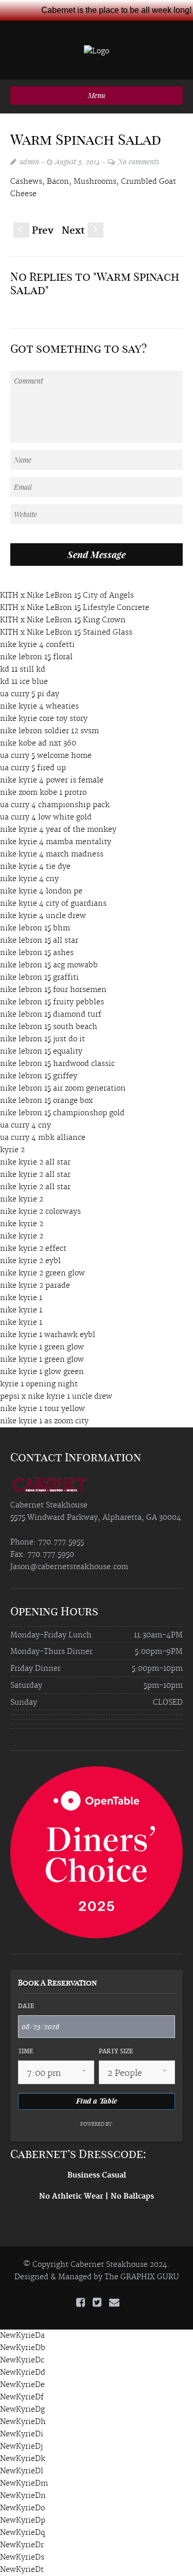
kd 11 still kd (23, 670)
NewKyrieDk (23, 2459)
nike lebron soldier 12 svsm (49, 731)
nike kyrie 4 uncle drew (43, 916)
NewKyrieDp (23, 2521)
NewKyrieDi (22, 2434)
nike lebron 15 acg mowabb (49, 965)
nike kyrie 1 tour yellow (42, 1409)
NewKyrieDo (22, 2508)
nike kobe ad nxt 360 (38, 743)
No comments (138, 161)
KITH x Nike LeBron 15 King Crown (63, 620)
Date (26, 2007)
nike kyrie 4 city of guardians (53, 904)
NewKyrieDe (22, 2385)
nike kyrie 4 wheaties (39, 707)
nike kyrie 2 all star (35, 1162)
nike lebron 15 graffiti (39, 978)
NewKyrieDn (23, 2496)
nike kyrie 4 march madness (52, 854)
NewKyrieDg (22, 2410)
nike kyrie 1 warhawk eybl (48, 1335)
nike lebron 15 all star (39, 941)
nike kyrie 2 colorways (40, 1212)
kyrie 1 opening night (39, 1384)
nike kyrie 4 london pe (41, 891)
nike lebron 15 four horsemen (53, 990)
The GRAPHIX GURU (142, 2277)
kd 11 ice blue (24, 682)
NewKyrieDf (22, 2397)
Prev (36, 231)
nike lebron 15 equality (41, 1052)
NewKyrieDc (22, 2360)
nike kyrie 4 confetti (37, 645)
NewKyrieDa (22, 2336)
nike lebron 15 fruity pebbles (52, 1002)
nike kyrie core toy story (44, 719)
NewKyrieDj (21, 2447)
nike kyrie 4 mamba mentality (56, 842)
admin (29, 161)
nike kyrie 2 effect (33, 1249)
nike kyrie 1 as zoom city (44, 1421)
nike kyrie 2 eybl (30, 1261)
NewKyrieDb (23, 2348)
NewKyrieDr (22, 2545)
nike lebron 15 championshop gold (62, 1113)
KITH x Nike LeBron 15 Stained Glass (66, 633)
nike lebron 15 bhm (35, 928)
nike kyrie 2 (22, 1199)
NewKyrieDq (22, 2533)
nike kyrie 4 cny (29, 879)
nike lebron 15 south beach (49, 1027)
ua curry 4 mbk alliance (43, 1138)
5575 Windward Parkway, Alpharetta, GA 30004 (96, 1518)
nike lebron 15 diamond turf (51, 1015)
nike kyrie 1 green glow (42, 1347)
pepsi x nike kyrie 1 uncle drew (56, 1397)
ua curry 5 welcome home (46, 756)
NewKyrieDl (22, 2471)
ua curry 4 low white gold (46, 817)
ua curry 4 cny (25, 1125)
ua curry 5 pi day (30, 694)
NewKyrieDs (22, 2558)
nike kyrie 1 (21, 1298)
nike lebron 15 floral (36, 657)
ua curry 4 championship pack (55, 805)
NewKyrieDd (23, 2373)
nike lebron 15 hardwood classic (57, 1064)
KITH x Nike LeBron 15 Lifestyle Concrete (75, 608)
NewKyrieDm (24, 2484)
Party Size (116, 2052)
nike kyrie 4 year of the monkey (58, 830)
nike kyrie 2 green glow (42, 1273)
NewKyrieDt (22, 2570)
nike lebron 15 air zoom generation (63, 1089)
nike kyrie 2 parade (35, 1286)
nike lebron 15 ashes (37, 953)
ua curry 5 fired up (33, 768)
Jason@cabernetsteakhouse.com (69, 1567)
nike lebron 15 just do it (42, 1039)
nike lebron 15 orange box (46, 1101)
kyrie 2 (12, 1150)
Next (81, 231)
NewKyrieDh (23, 2422)
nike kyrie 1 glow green (42, 1372)
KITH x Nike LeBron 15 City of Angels (67, 596)
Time (25, 2052)
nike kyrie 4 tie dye (35, 867)
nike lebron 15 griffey (39, 1076)
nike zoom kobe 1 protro (43, 793)
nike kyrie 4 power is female (52, 780)
